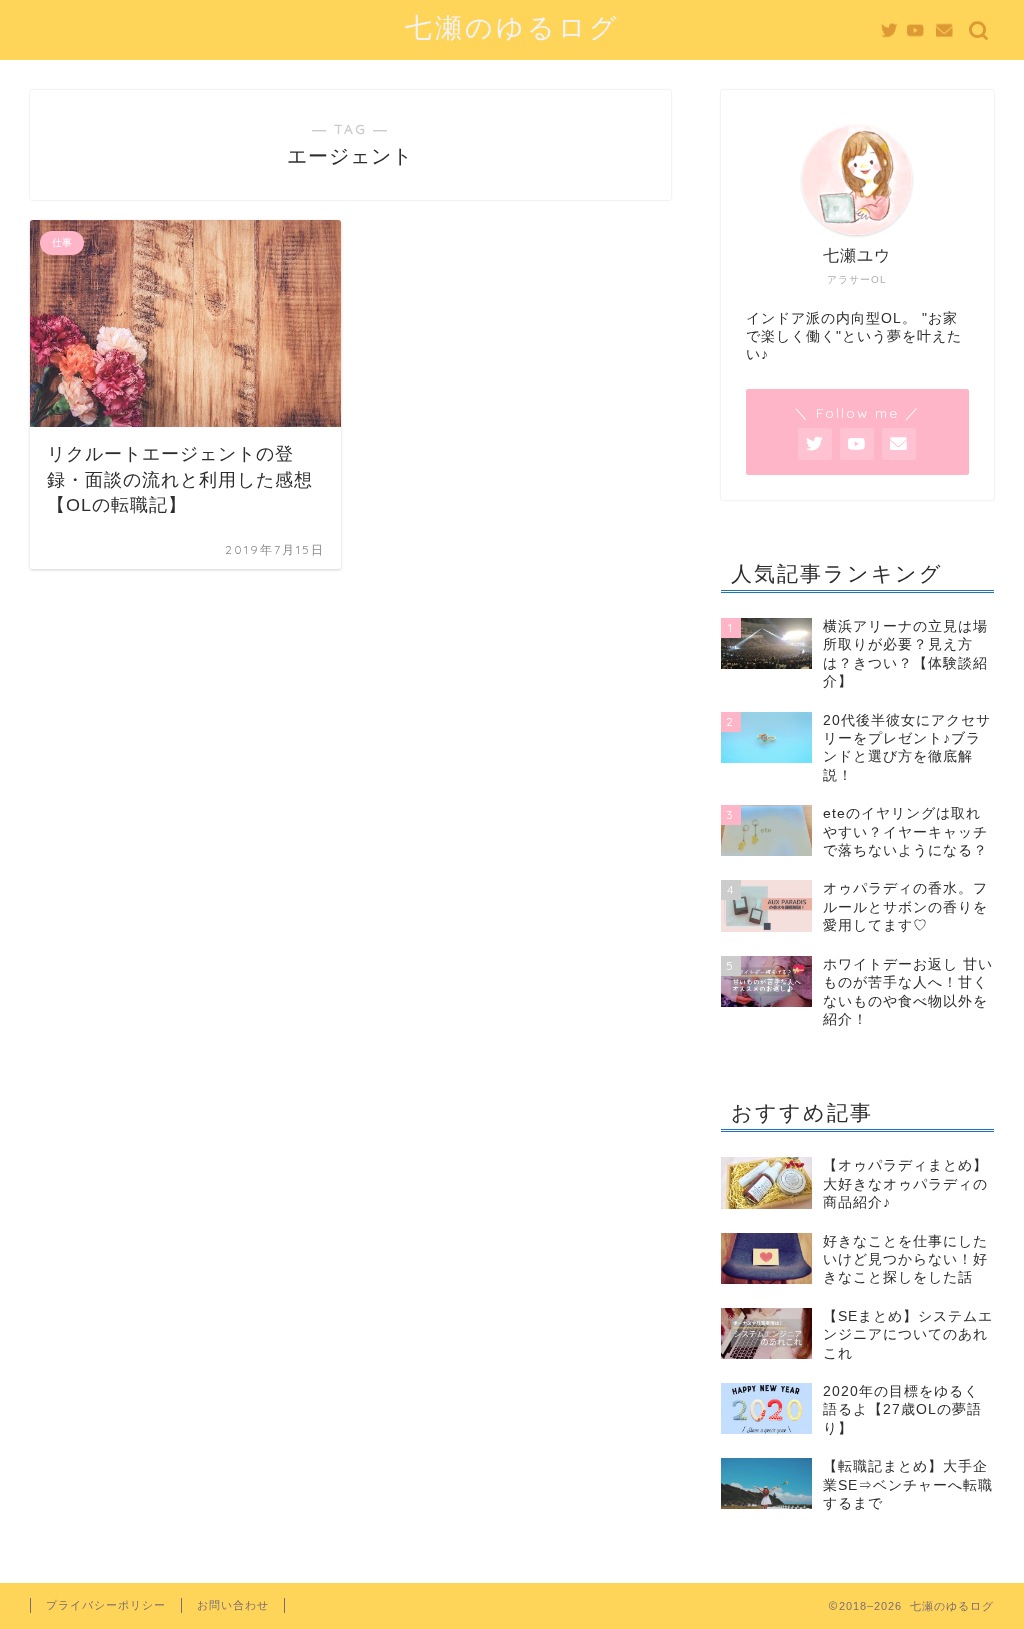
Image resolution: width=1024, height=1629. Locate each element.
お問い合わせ (233, 1605)
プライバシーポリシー (106, 1605)
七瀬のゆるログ (512, 27)
